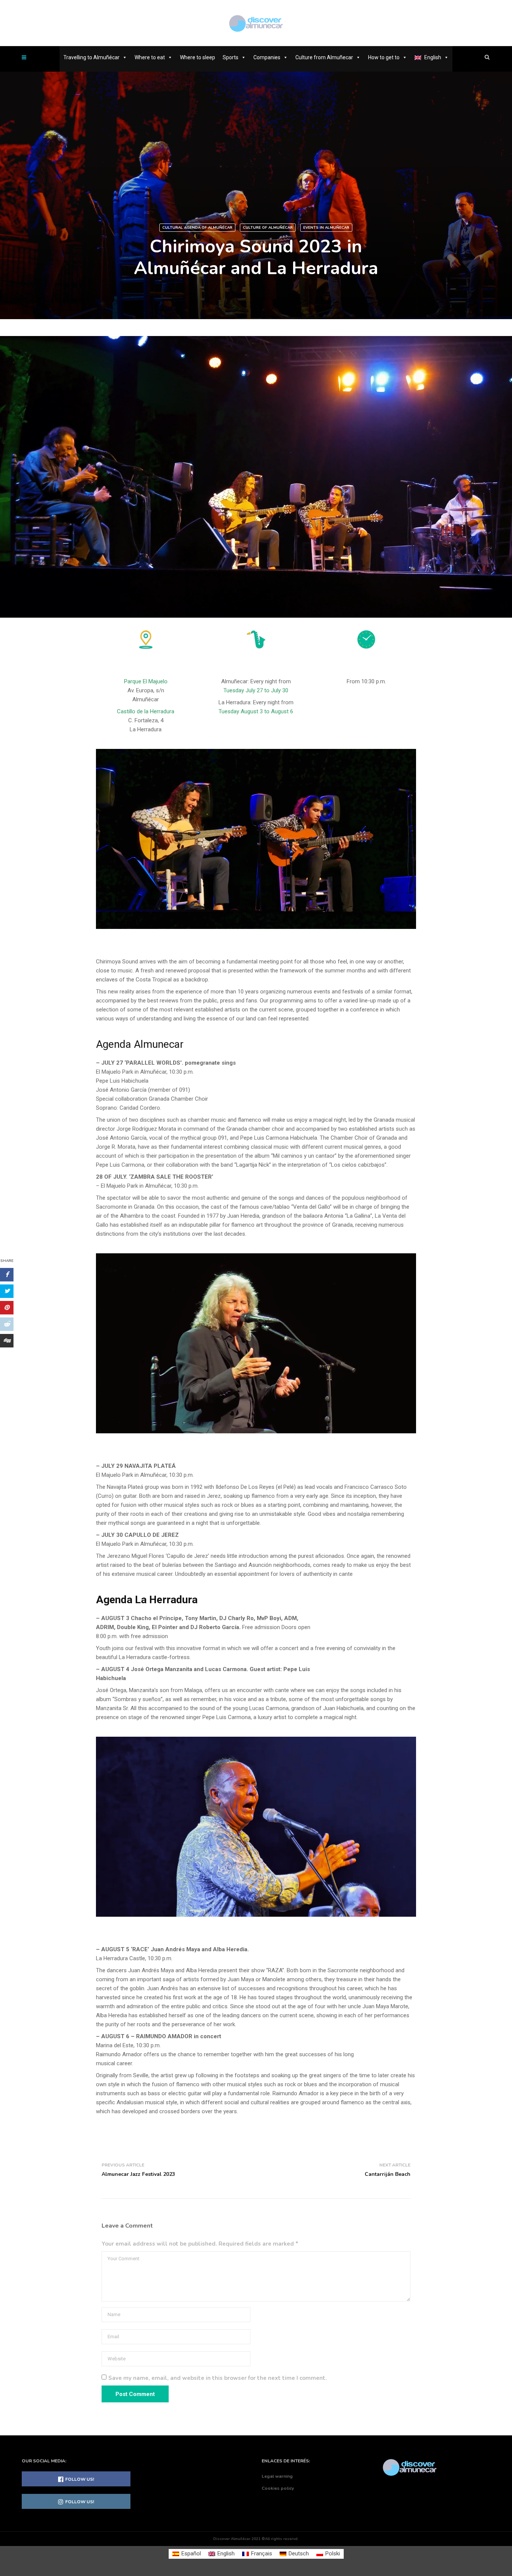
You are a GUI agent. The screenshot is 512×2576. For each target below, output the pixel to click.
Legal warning (277, 2476)
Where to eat (150, 57)
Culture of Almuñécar (268, 228)
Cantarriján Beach (388, 2174)
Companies (267, 57)
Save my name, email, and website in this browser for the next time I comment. (218, 2378)
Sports (231, 57)
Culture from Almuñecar (324, 57)
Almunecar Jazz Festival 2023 (138, 2174)
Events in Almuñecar (326, 228)
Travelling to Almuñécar (91, 57)
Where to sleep (198, 57)
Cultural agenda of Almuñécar (197, 228)
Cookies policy (278, 2488)
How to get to (384, 57)
